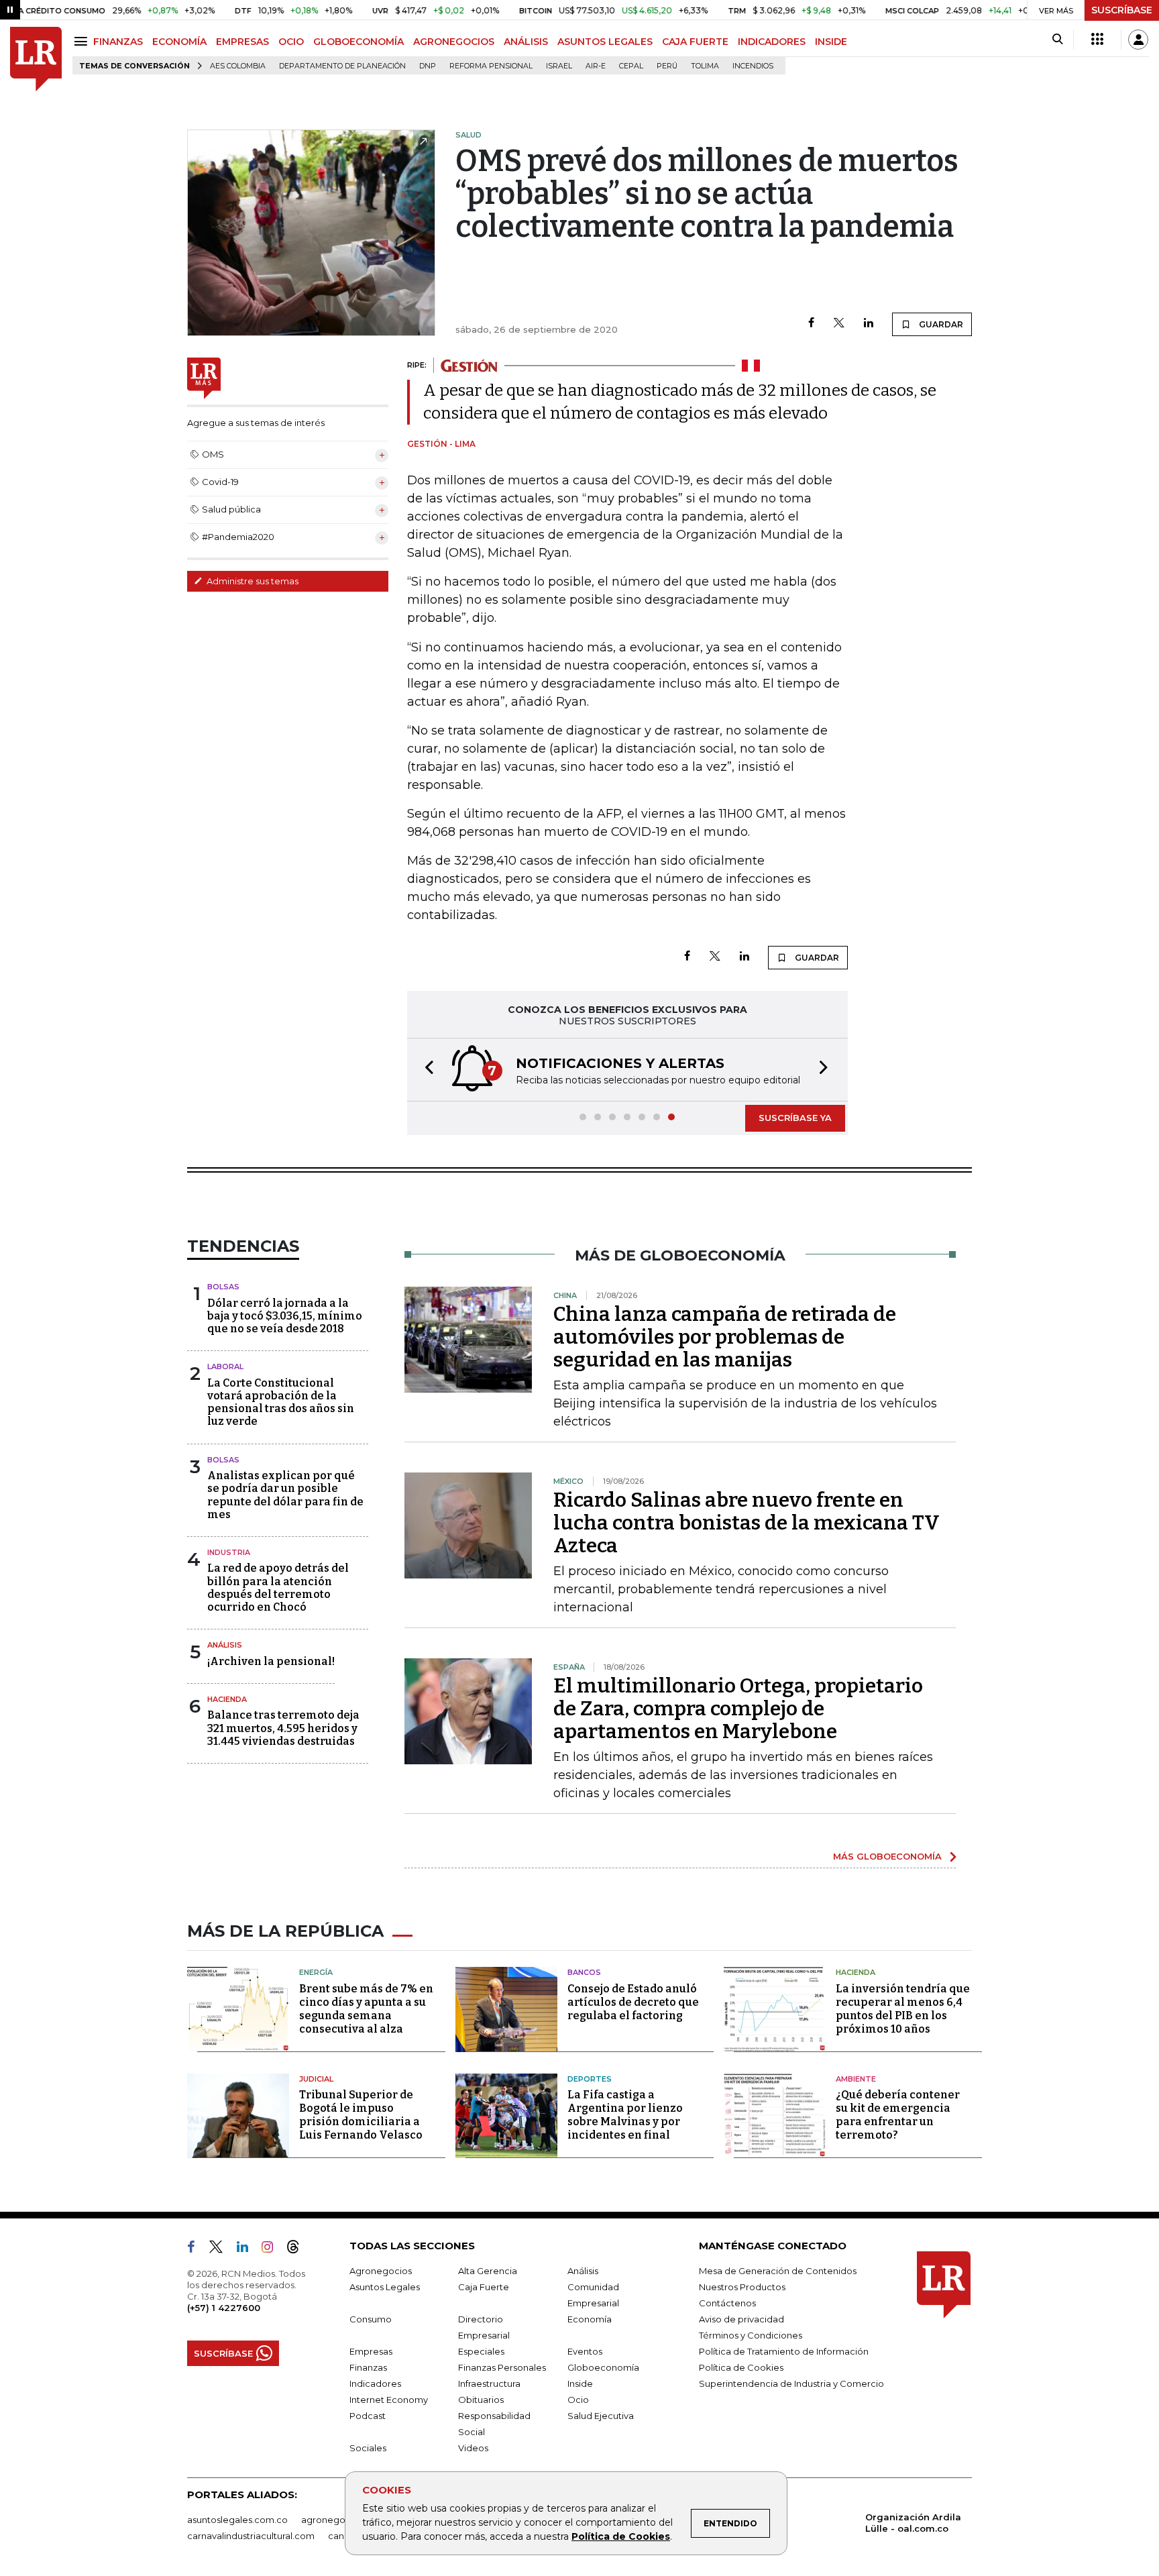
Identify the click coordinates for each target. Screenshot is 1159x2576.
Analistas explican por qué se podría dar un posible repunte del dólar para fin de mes (285, 1495)
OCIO (291, 42)
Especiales (481, 2351)
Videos (473, 2448)
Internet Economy (389, 2400)
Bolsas (223, 1287)
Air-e (596, 66)
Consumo (371, 2319)
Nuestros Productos (742, 2287)
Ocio (578, 2400)
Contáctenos (727, 2303)
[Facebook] (811, 324)
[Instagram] (273, 2249)
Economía (590, 2319)
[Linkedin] (869, 324)
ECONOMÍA (179, 42)
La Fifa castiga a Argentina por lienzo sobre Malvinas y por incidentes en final (625, 2115)
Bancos (584, 1972)
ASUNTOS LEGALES (605, 42)
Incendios (753, 66)
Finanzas (368, 2367)
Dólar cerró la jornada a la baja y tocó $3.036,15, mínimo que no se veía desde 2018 (285, 1316)
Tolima (705, 66)
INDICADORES (772, 42)
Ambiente (856, 2079)
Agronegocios (381, 2271)
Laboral (225, 1366)
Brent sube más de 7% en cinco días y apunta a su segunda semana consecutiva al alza (366, 2009)
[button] (425, 1070)
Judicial (316, 2079)
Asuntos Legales (385, 2287)
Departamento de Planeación (342, 66)
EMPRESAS (242, 42)
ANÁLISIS (526, 42)
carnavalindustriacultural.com (251, 2536)
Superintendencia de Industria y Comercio (791, 2383)
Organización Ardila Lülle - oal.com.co (913, 2523)
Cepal (631, 66)
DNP (428, 66)
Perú (667, 66)
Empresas (371, 2351)
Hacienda (227, 1699)
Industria (229, 1552)
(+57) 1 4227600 (224, 2308)
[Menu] (83, 41)
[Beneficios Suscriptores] (1097, 40)
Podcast (368, 2416)
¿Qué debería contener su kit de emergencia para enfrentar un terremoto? (898, 2115)
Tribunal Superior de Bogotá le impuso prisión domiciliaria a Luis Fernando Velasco (361, 2115)
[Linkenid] (248, 2249)
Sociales (368, 2448)
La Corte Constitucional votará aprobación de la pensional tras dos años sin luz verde (281, 1402)
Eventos (585, 2351)
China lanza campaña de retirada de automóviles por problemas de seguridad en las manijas (725, 1337)
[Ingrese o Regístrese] (1138, 40)
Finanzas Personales (502, 2367)
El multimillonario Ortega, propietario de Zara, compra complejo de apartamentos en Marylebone (738, 1709)
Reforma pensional (491, 66)
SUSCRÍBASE (1122, 10)
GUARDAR (940, 324)
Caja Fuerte (484, 2287)
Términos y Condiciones (751, 2335)
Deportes (590, 2079)
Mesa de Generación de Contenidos (778, 2271)
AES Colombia (238, 66)
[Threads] (298, 2249)
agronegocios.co (339, 2520)
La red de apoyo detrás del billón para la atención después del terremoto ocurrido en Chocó (278, 1588)
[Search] (1057, 40)
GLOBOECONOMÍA (358, 42)
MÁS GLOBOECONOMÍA (887, 1856)
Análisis (225, 1645)
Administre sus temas (252, 581)
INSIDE (831, 42)
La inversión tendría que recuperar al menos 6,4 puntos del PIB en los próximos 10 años (903, 2009)
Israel (559, 66)
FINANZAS (118, 42)
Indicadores (375, 2383)
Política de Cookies (621, 2536)
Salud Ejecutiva (601, 2416)
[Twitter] (839, 324)
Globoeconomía (603, 2367)
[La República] (36, 59)
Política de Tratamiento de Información (784, 2351)
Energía (316, 1972)
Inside (580, 2383)
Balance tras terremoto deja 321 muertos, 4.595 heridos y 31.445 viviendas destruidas (283, 1728)
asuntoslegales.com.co (237, 2520)
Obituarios (481, 2400)
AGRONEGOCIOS (454, 42)
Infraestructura (489, 2383)
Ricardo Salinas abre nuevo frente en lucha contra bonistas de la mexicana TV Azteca (747, 1523)
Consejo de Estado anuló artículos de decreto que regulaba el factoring (633, 2002)
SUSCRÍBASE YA (795, 1118)
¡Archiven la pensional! (271, 1661)
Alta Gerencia (488, 2271)
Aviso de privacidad (741, 2319)
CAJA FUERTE (695, 42)
